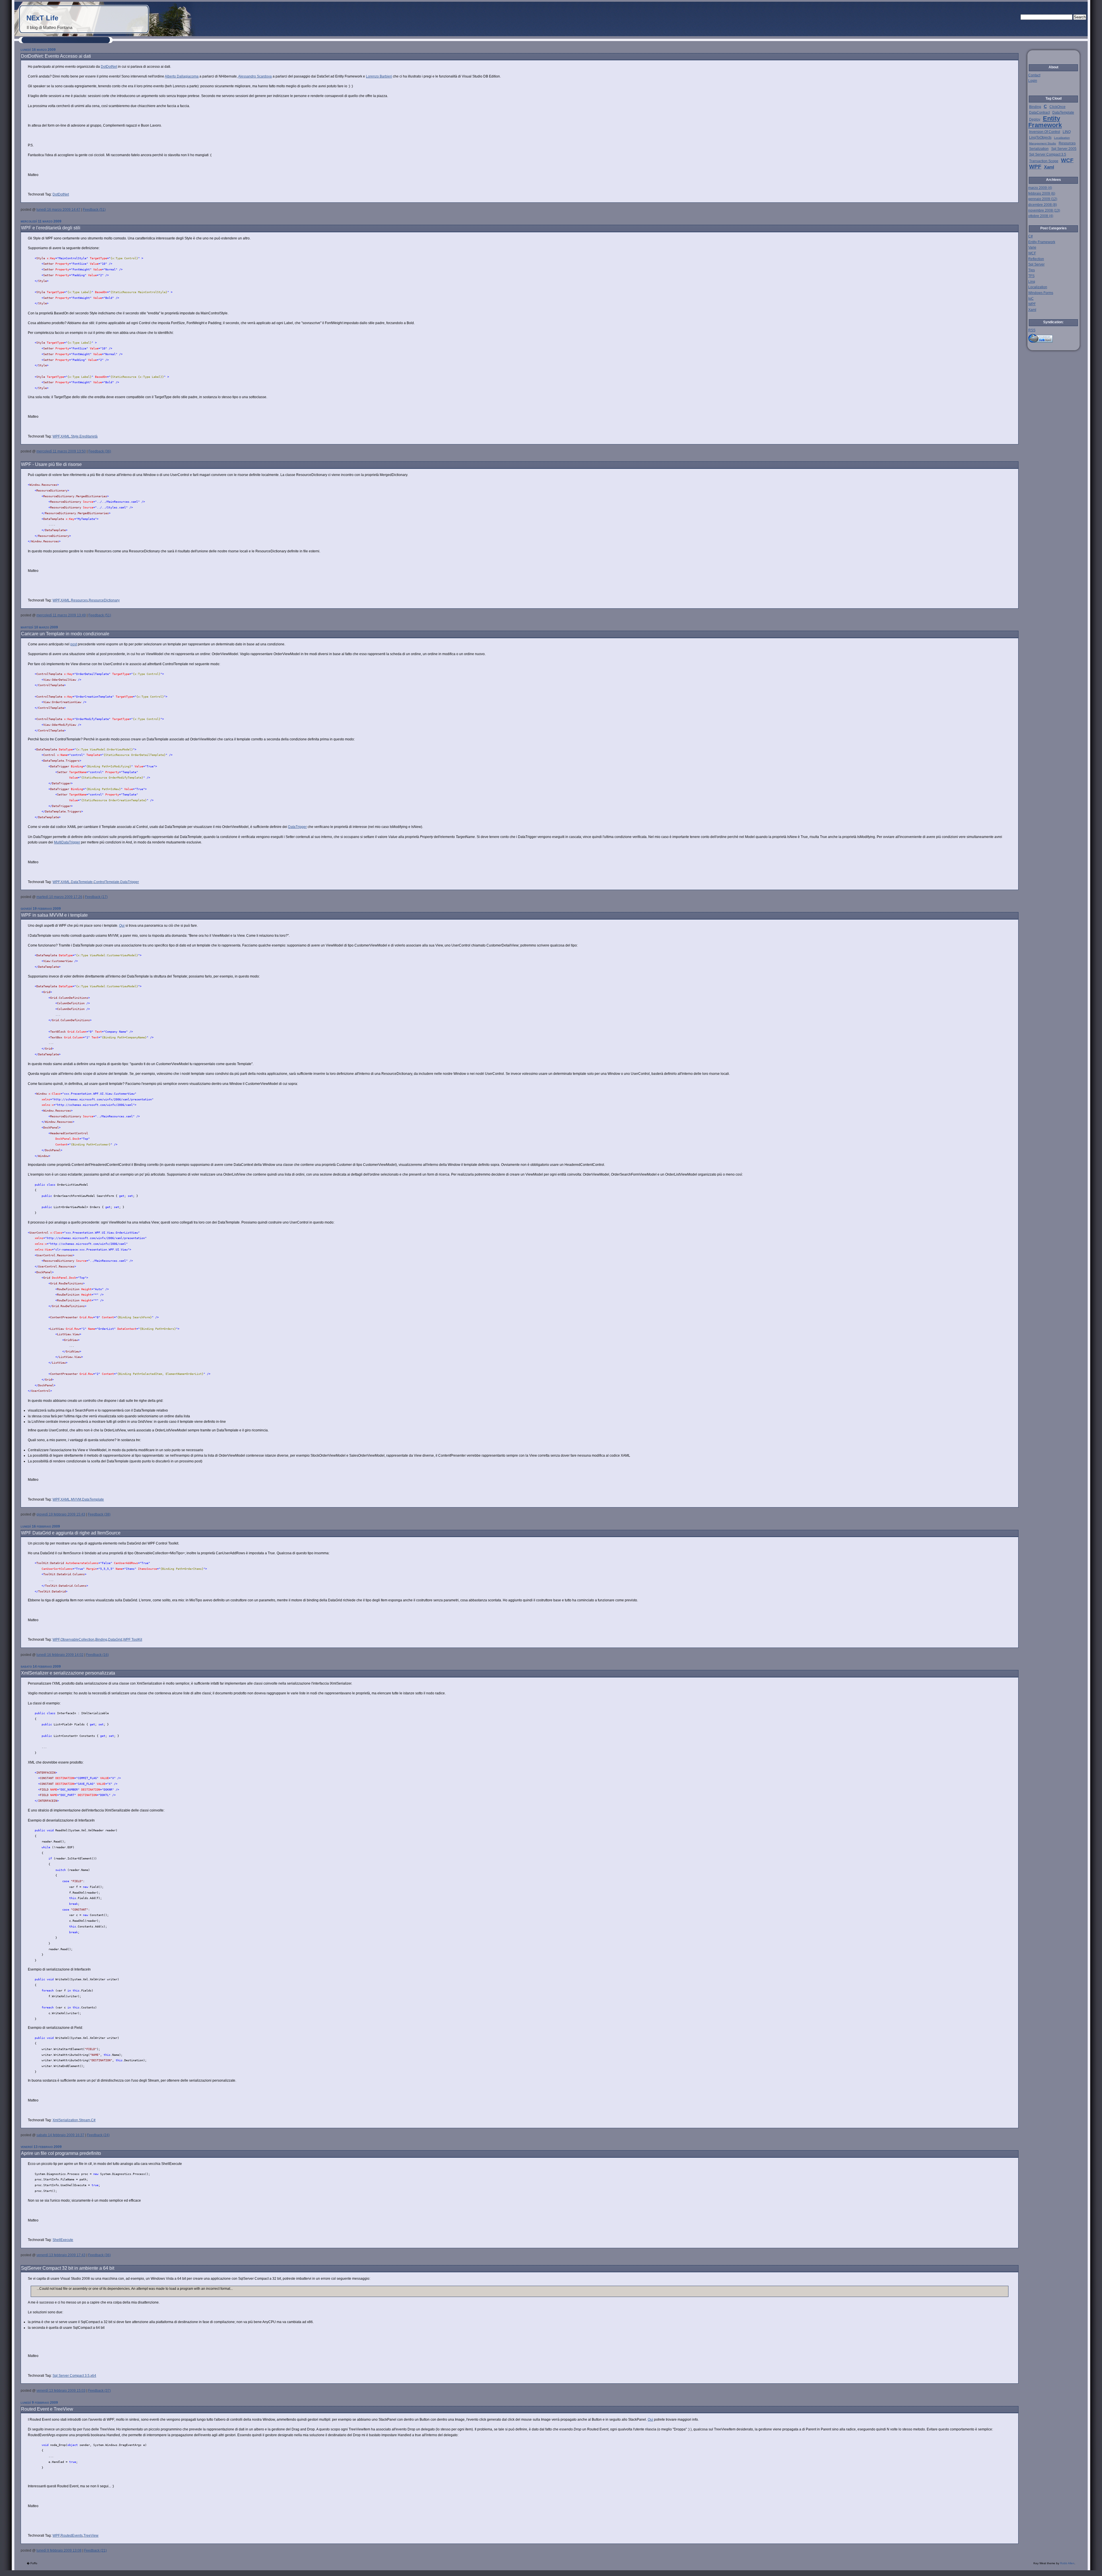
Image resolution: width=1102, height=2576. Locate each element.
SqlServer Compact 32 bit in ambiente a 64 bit (68, 2268)
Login (1033, 81)
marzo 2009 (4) (1040, 188)
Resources (79, 600)
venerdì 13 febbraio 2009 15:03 (61, 2391)
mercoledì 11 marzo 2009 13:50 (61, 451)
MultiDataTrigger (67, 842)
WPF (56, 436)
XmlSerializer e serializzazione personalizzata (68, 1673)
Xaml (1049, 167)
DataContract (1039, 113)
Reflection (1036, 259)
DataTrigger (297, 827)
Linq (1032, 282)
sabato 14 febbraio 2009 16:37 (60, 2135)
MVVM (76, 1499)
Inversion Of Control (1045, 132)
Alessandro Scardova (255, 76)
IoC (1031, 299)
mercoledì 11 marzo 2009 (22, 221)
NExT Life (42, 18)
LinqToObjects (1040, 138)
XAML (65, 436)
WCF (1067, 160)
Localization (1062, 138)
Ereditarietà (89, 436)
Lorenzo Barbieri (379, 76)
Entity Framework (1045, 122)
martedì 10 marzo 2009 (22, 627)
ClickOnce (1058, 107)
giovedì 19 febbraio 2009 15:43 (61, 1514)
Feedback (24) (98, 2135)
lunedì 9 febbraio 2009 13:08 (59, 2550)
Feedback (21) (95, 2550)
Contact (1034, 75)
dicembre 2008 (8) (1043, 205)
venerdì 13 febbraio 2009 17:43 (61, 2255)
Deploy (1035, 119)
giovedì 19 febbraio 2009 (22, 908)
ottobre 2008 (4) (1041, 216)
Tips (1032, 270)
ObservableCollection (77, 1640)
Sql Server (1036, 264)
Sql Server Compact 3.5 (71, 2376)
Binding (101, 1640)
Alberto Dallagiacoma (182, 76)
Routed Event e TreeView (47, 2409)
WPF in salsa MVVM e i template (54, 915)
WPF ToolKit (133, 1640)
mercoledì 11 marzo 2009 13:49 (61, 615)
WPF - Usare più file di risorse (51, 464)
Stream (85, 2120)
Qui (122, 926)
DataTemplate (82, 882)
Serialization (1039, 149)
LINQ (1067, 132)
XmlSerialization (65, 2120)
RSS (1032, 330)
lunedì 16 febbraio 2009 (22, 1526)
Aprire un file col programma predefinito (61, 2153)
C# (93, 2120)
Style (75, 436)
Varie (1032, 247)
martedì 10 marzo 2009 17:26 (59, 897)
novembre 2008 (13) (1044, 210)
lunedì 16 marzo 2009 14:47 (58, 210)
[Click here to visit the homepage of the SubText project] (1054, 338)
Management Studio (1043, 143)
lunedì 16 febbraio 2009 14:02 (60, 1655)
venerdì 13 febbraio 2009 (22, 2147)
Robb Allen (1067, 2563)
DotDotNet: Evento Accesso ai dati (56, 56)
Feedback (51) (94, 210)
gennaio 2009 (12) (1043, 199)
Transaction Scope (1044, 161)
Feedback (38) (99, 1514)
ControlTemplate (106, 882)
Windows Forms (1041, 293)
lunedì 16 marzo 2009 (22, 50)
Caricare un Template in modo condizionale (65, 634)
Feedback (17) (96, 897)
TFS (1031, 276)
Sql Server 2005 (1064, 149)
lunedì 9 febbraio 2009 (22, 2402)
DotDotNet (109, 67)
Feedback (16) (97, 1655)
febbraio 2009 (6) (1042, 193)
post (74, 644)
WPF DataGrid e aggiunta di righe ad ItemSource (71, 1533)
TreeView (91, 2536)
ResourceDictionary (104, 600)
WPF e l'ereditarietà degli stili (51, 228)
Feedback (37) (99, 2391)
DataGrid (115, 1640)
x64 (93, 2376)
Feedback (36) (100, 451)
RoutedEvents (72, 2536)
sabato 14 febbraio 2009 (22, 1666)
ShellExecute (63, 2240)
